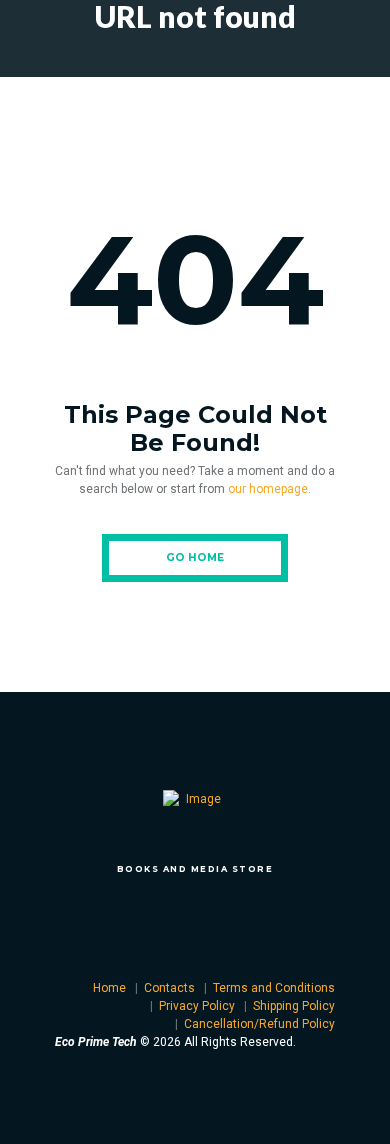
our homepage (268, 489)
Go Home (195, 557)
